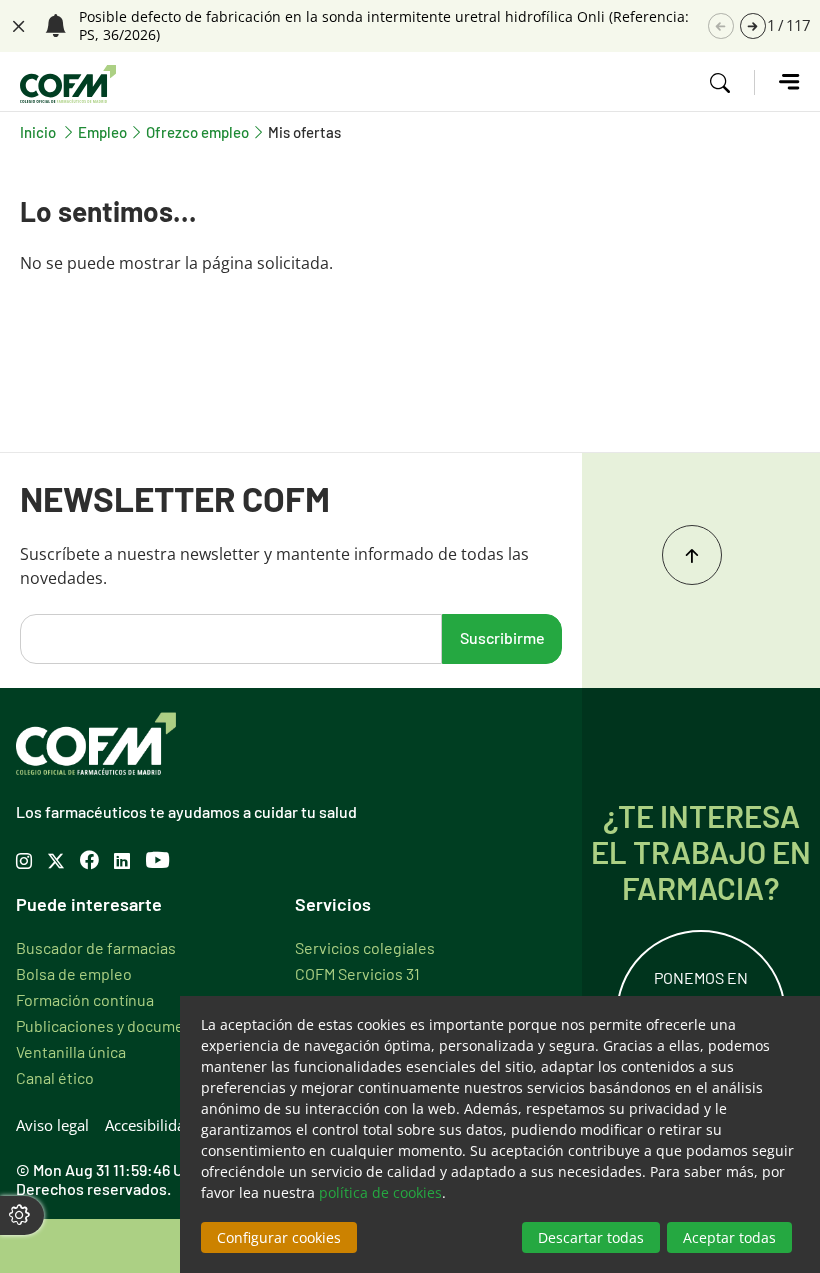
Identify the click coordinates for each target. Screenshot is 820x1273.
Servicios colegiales (365, 947)
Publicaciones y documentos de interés (153, 1025)
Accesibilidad (149, 1125)
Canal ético (55, 1077)
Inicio (49, 131)
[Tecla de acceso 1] (68, 84)
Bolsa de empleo (74, 973)
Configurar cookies (279, 1237)
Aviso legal (52, 1125)
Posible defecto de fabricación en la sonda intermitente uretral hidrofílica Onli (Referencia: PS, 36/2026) (384, 25)
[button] (753, 26)
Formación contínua (85, 999)
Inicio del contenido (692, 555)
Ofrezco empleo (197, 131)
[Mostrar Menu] (777, 82)
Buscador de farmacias (96, 947)
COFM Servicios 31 (357, 973)
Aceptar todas (729, 1237)
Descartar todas (591, 1237)
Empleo (102, 131)
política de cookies (380, 1192)
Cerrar (16, 24)
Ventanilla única (71, 1051)
